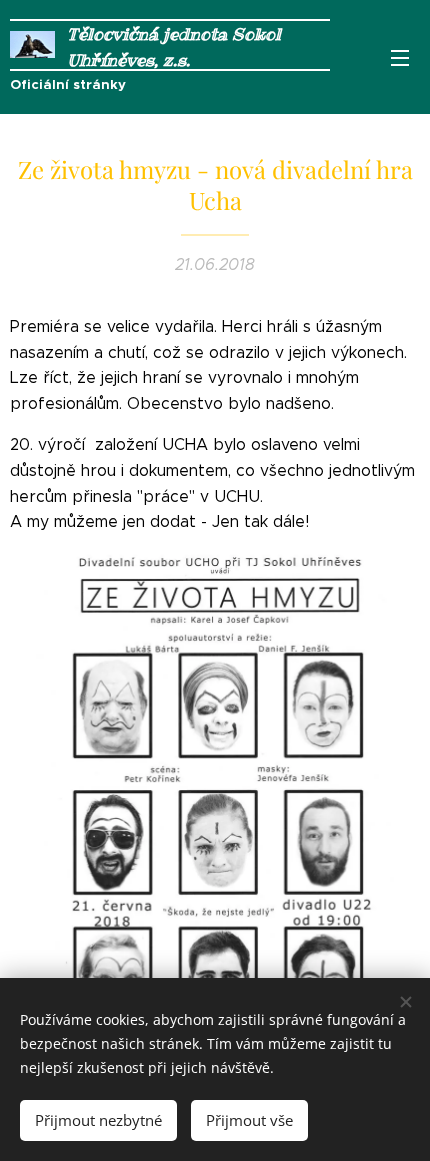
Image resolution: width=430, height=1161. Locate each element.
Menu (400, 57)
